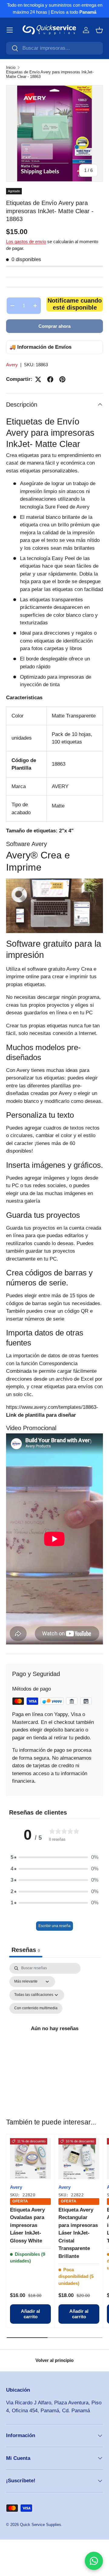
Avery (12, 365)
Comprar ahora (54, 326)
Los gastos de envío (26, 242)
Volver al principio (54, 2360)
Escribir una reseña (54, 1926)
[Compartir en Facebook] (50, 379)
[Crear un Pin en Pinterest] (62, 379)
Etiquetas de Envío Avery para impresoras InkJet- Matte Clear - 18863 (50, 74)
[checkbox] (36, 2008)
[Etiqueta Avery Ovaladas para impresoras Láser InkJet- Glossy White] (30, 2159)
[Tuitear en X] (38, 379)
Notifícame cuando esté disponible (75, 304)
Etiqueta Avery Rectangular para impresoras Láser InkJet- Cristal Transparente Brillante (78, 2233)
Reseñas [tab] (26, 1950)
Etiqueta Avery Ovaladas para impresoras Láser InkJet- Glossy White (27, 2225)
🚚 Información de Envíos (40, 347)
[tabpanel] (54, 2029)
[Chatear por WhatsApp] (94, 2561)
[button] (99, 30)
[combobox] (54, 48)
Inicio (11, 67)
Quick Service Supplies (41, 2525)
